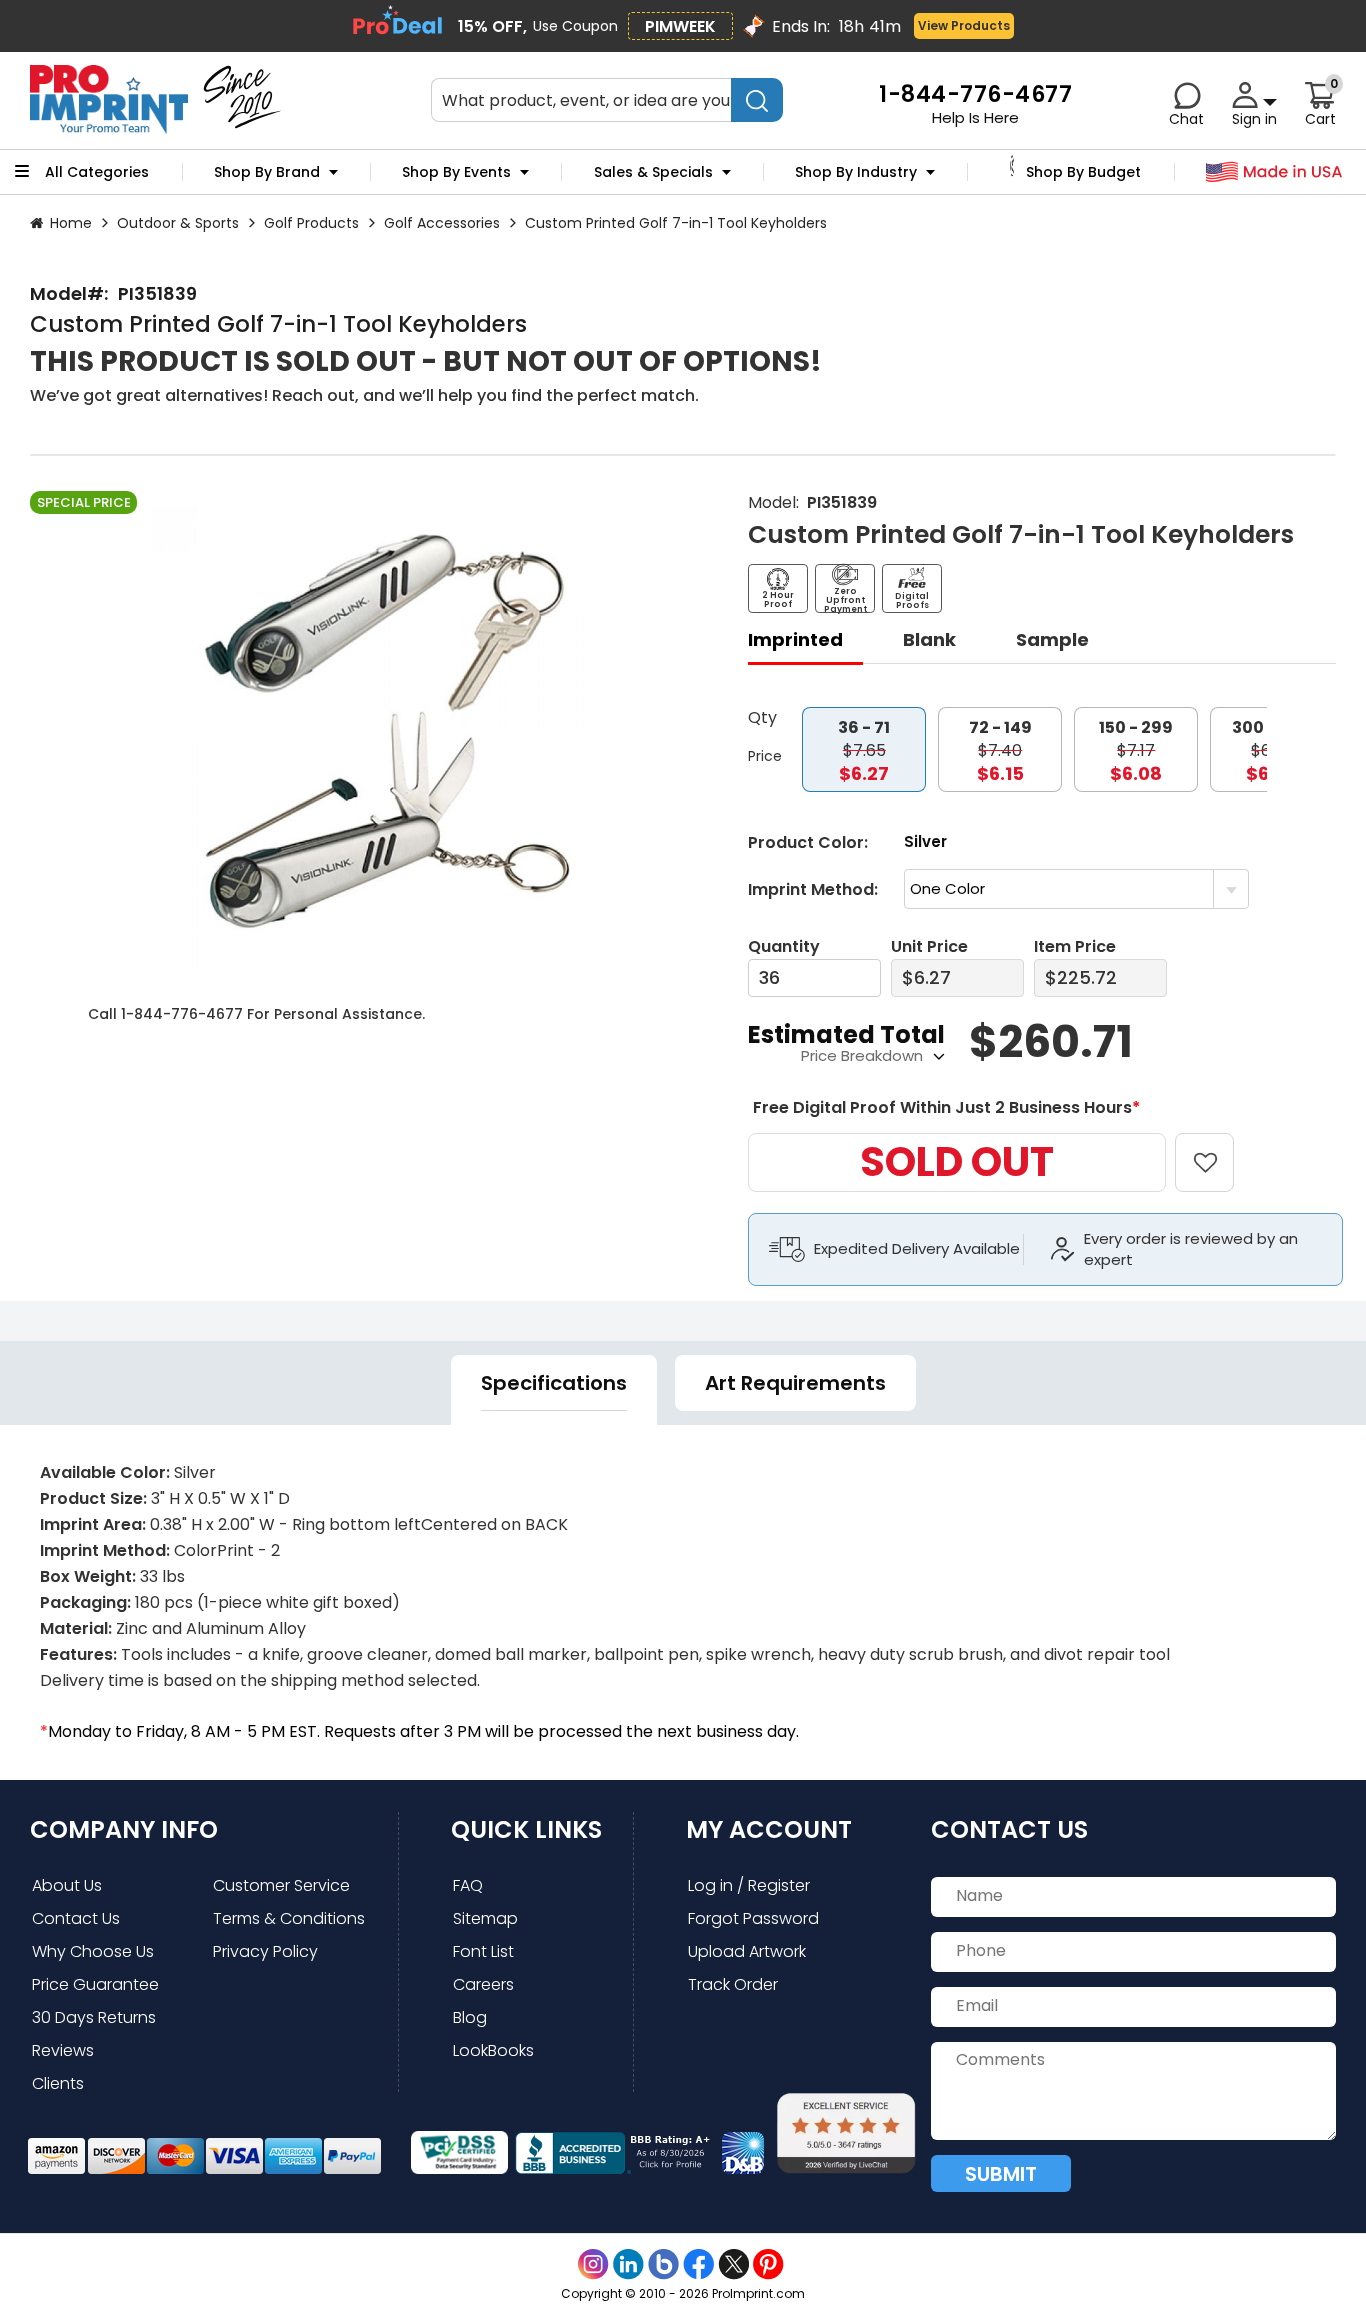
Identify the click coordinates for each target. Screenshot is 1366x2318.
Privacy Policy (265, 1951)
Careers (483, 1984)
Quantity (784, 946)
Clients (58, 2083)
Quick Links (526, 1829)
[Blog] (663, 2264)
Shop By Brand (267, 172)
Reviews (63, 2050)
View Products (964, 25)
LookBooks (493, 2050)
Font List (483, 1951)
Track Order (733, 1984)
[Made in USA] (1274, 172)
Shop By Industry (856, 172)
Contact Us (76, 1918)
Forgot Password (753, 1918)
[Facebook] (698, 2264)
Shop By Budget (1083, 172)
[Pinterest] (768, 2264)
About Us (67, 1885)
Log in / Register (749, 1885)
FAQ (468, 1885)
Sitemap (485, 1918)
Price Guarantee (95, 1984)
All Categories (97, 172)
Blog (470, 2017)
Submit (1001, 2174)
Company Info (124, 1829)
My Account (769, 1829)
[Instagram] (593, 2264)
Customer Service (281, 1885)
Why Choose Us (93, 1951)
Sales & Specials (653, 172)
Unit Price (929, 946)
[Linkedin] (628, 2264)
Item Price (1075, 946)
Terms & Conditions (289, 1918)
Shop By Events (456, 172)
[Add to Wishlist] (1216, 1148)
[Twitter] (733, 2264)
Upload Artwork (747, 1951)
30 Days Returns (94, 2017)
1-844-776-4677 (182, 1014)
